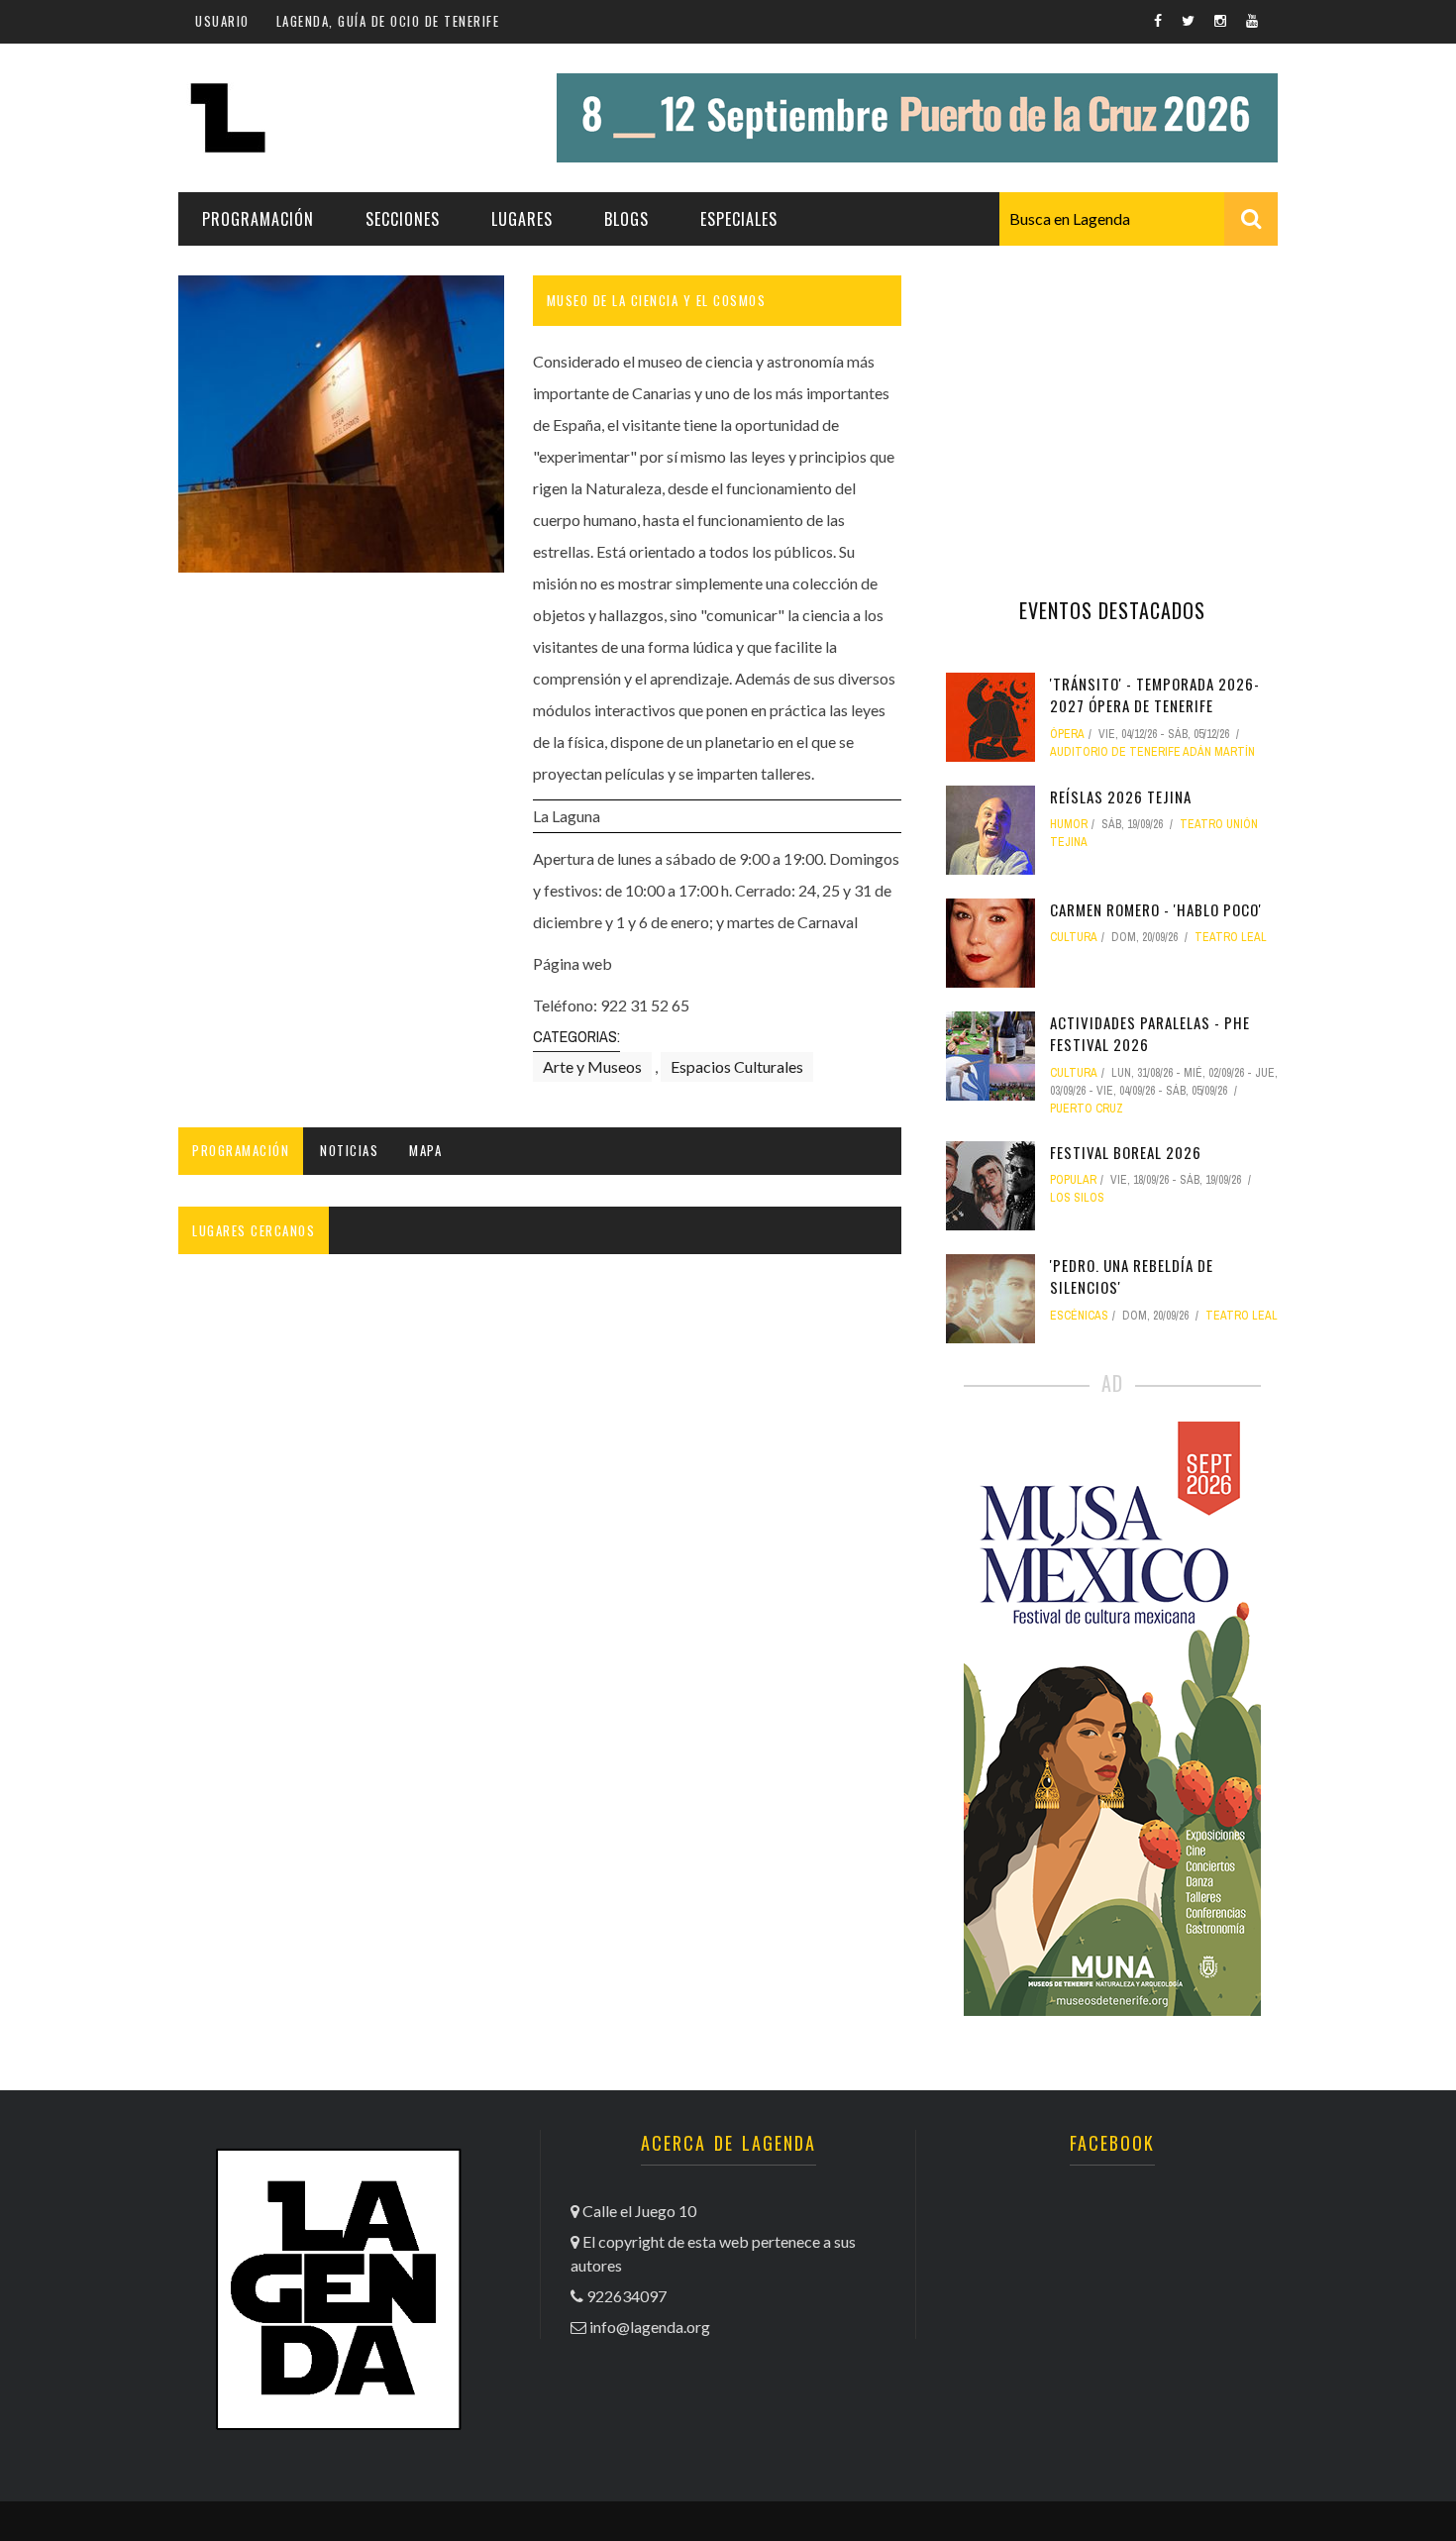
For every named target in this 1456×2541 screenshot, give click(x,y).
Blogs (626, 219)
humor (1069, 824)
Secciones (403, 219)
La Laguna (567, 816)
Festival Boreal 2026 (1126, 1152)
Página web (572, 963)
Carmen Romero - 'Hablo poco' (1156, 909)
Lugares (522, 219)
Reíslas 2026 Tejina (1121, 796)
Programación (258, 219)
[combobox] (1139, 219)
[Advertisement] (1112, 399)
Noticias (349, 1150)
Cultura (1074, 937)
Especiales (739, 219)
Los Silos (1077, 1198)
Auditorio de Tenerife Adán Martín (1152, 752)
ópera (1067, 734)
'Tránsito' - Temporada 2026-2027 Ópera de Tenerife (1155, 695)
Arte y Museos (592, 1066)
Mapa (425, 1150)
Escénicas (1079, 1316)
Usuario (222, 21)
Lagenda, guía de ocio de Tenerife (388, 21)
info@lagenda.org (650, 2327)
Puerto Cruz (1087, 1109)
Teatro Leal (1231, 937)
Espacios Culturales (737, 1066)
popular (1073, 1180)
